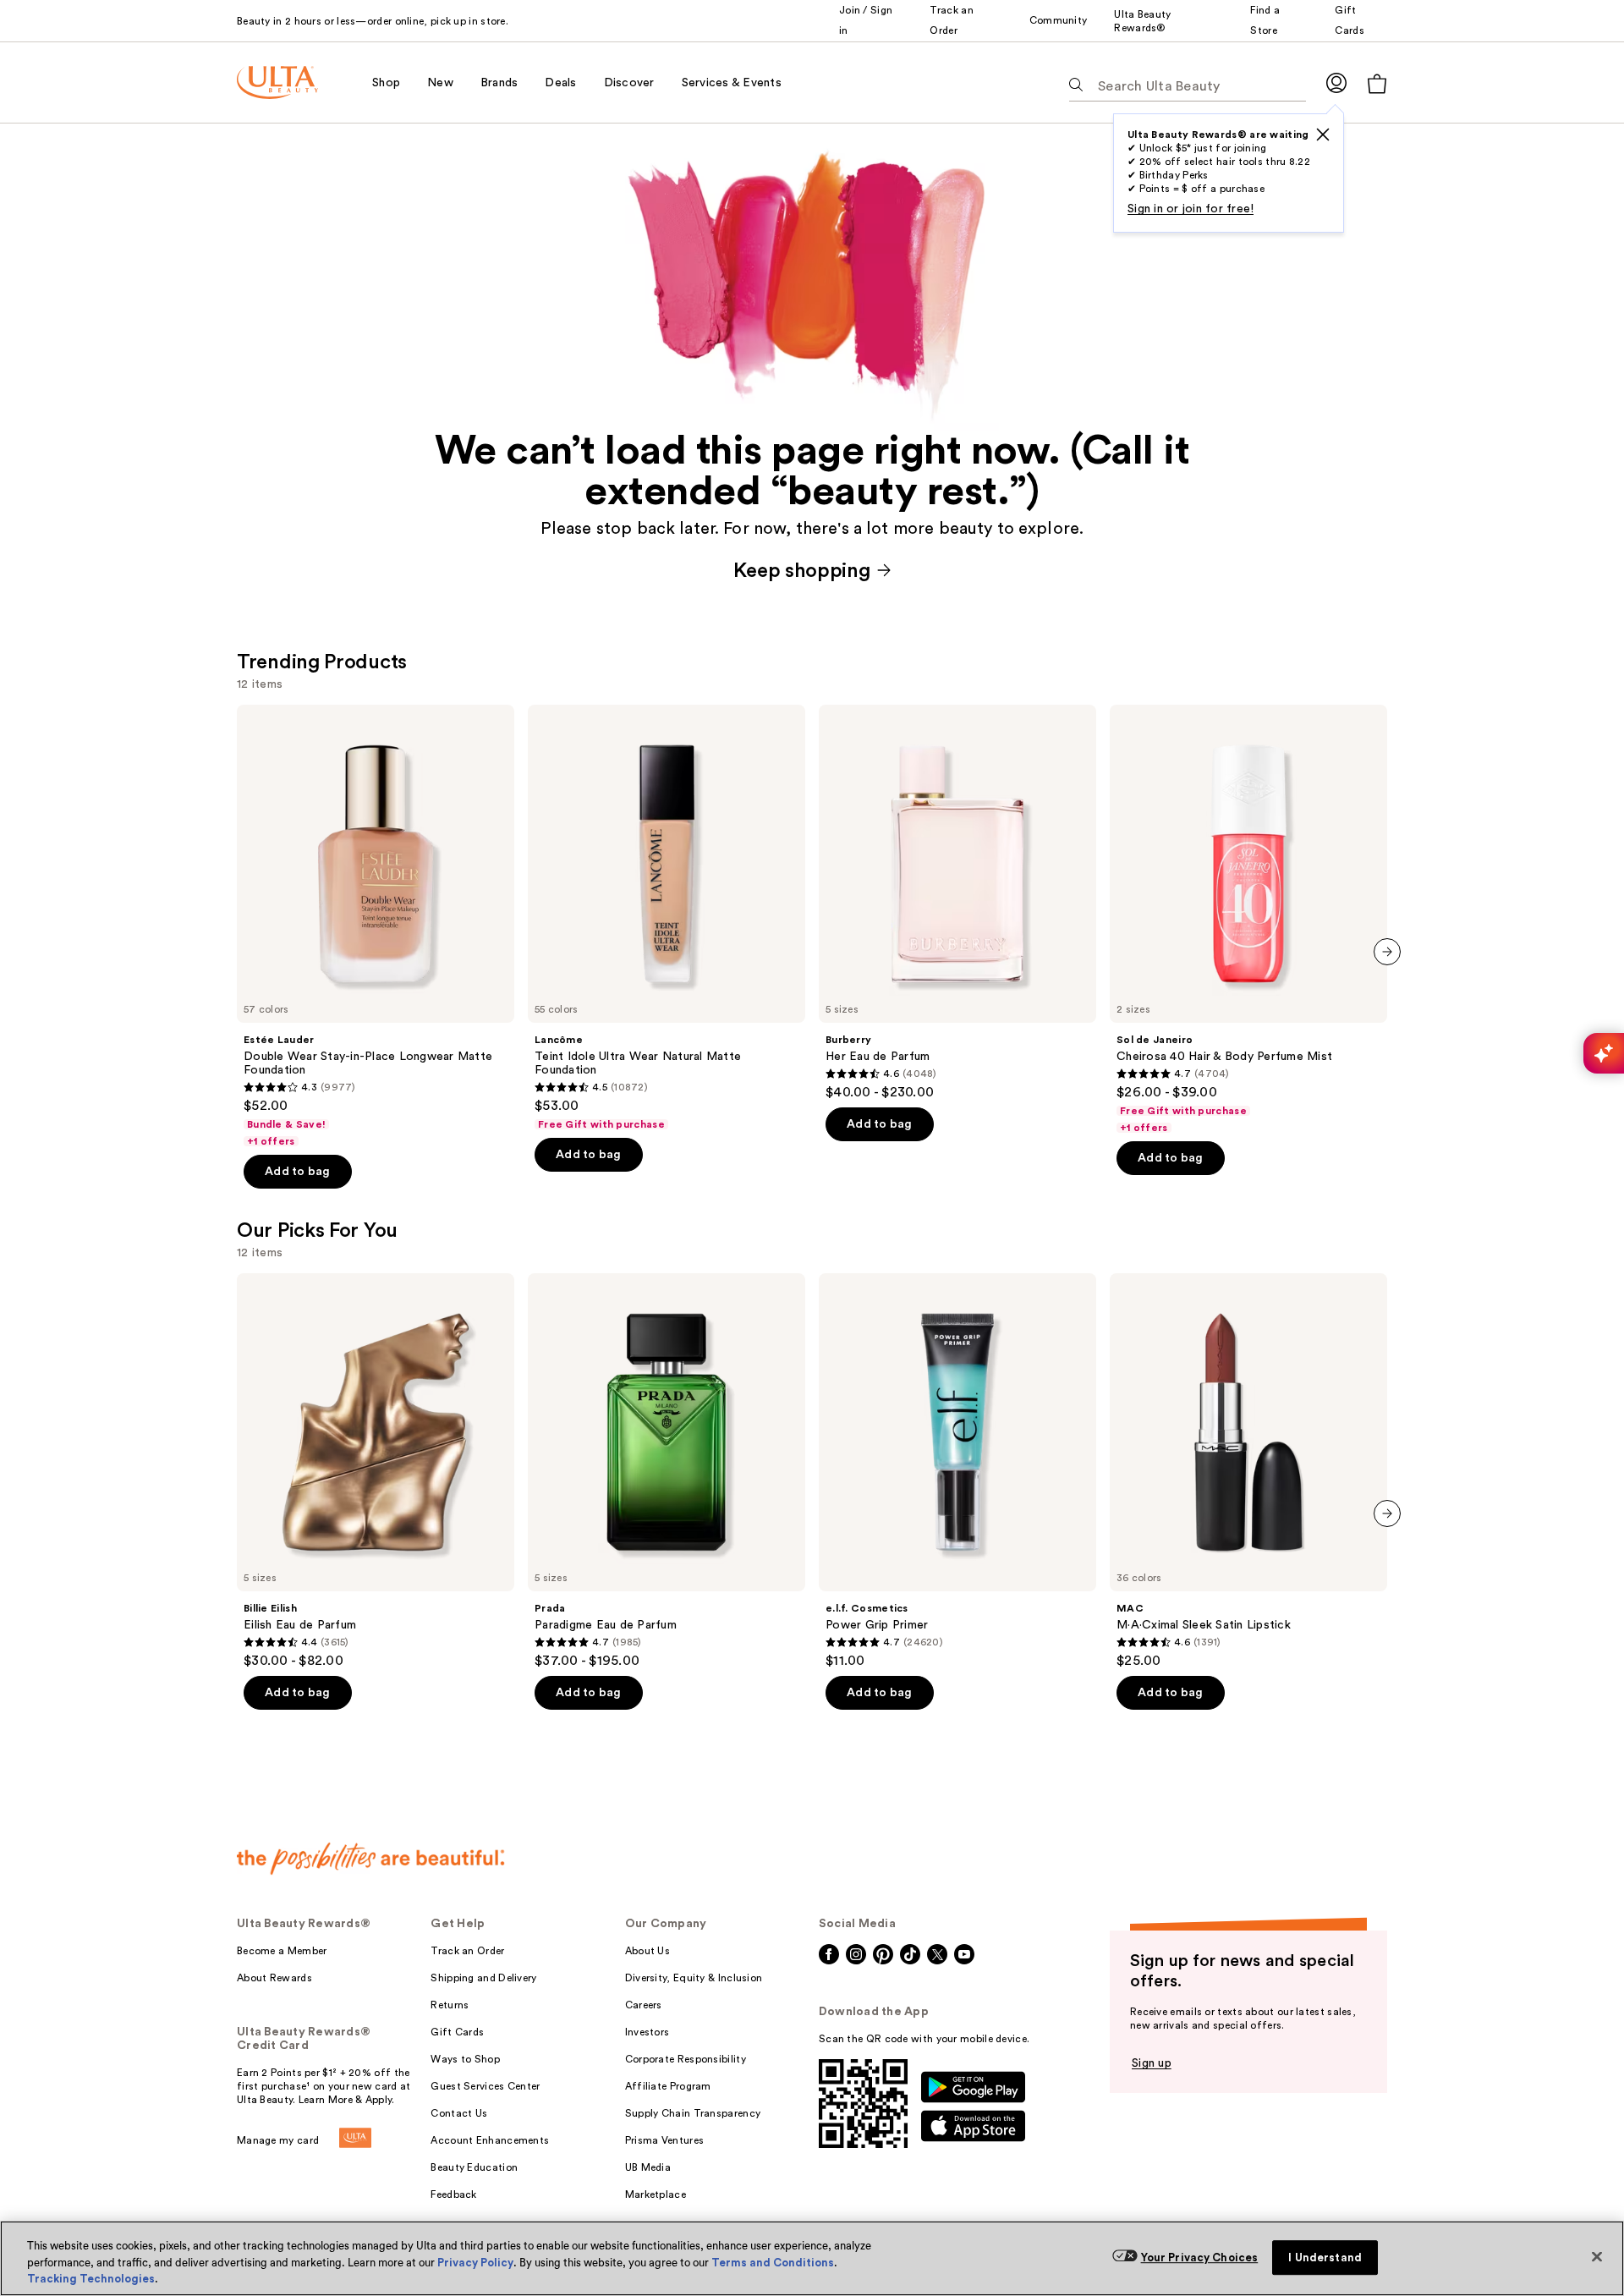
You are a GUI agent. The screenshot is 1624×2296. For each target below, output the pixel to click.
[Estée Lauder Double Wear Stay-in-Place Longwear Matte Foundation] (376, 926)
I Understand (1325, 2258)
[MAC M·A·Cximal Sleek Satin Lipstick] (1248, 1471)
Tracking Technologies (91, 2279)
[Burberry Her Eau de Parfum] (957, 903)
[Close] (1597, 2256)
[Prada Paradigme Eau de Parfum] (667, 1471)
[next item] (1387, 952)
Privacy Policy (475, 2263)
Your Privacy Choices (1200, 2258)
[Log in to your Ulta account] (1336, 82)
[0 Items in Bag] (1377, 83)
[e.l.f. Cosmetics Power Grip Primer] (957, 1471)
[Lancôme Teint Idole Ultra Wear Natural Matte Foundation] (667, 918)
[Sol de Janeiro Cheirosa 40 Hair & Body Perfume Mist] (1248, 920)
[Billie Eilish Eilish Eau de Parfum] (376, 1471)
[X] (1323, 135)
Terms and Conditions (773, 2263)
